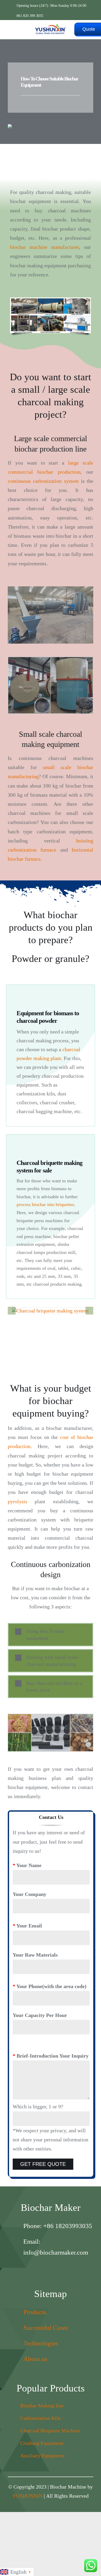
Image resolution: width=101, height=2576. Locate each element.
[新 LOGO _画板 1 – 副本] (51, 26)
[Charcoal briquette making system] (50, 1311)
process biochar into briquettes (45, 1204)
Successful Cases (46, 2328)
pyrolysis (17, 1501)
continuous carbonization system (43, 481)
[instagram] (35, 2269)
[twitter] (56, 2269)
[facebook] (45, 2269)
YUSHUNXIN (27, 2496)
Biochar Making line (42, 2406)
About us (35, 2359)
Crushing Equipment (42, 2443)
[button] (12, 1311)
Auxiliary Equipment (42, 2456)
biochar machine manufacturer (45, 247)
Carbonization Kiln (40, 2418)
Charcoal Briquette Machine (50, 2431)
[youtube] (66, 2269)
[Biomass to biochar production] (51, 1733)
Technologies (41, 2343)
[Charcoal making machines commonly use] (51, 315)
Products (35, 2312)
